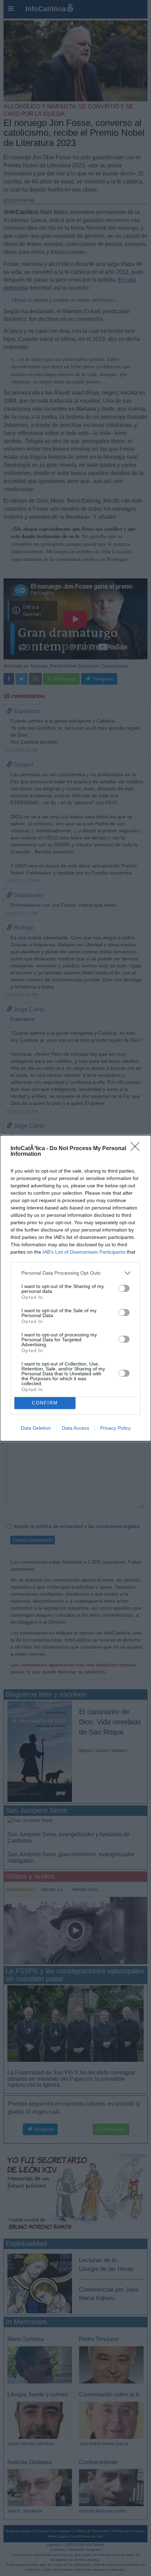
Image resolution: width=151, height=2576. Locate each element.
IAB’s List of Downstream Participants (84, 1252)
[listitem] (75, 1273)
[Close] (137, 1149)
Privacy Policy (115, 1428)
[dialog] (75, 1288)
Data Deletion (36, 1428)
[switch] (124, 1288)
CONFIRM (45, 1403)
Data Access (75, 1428)
